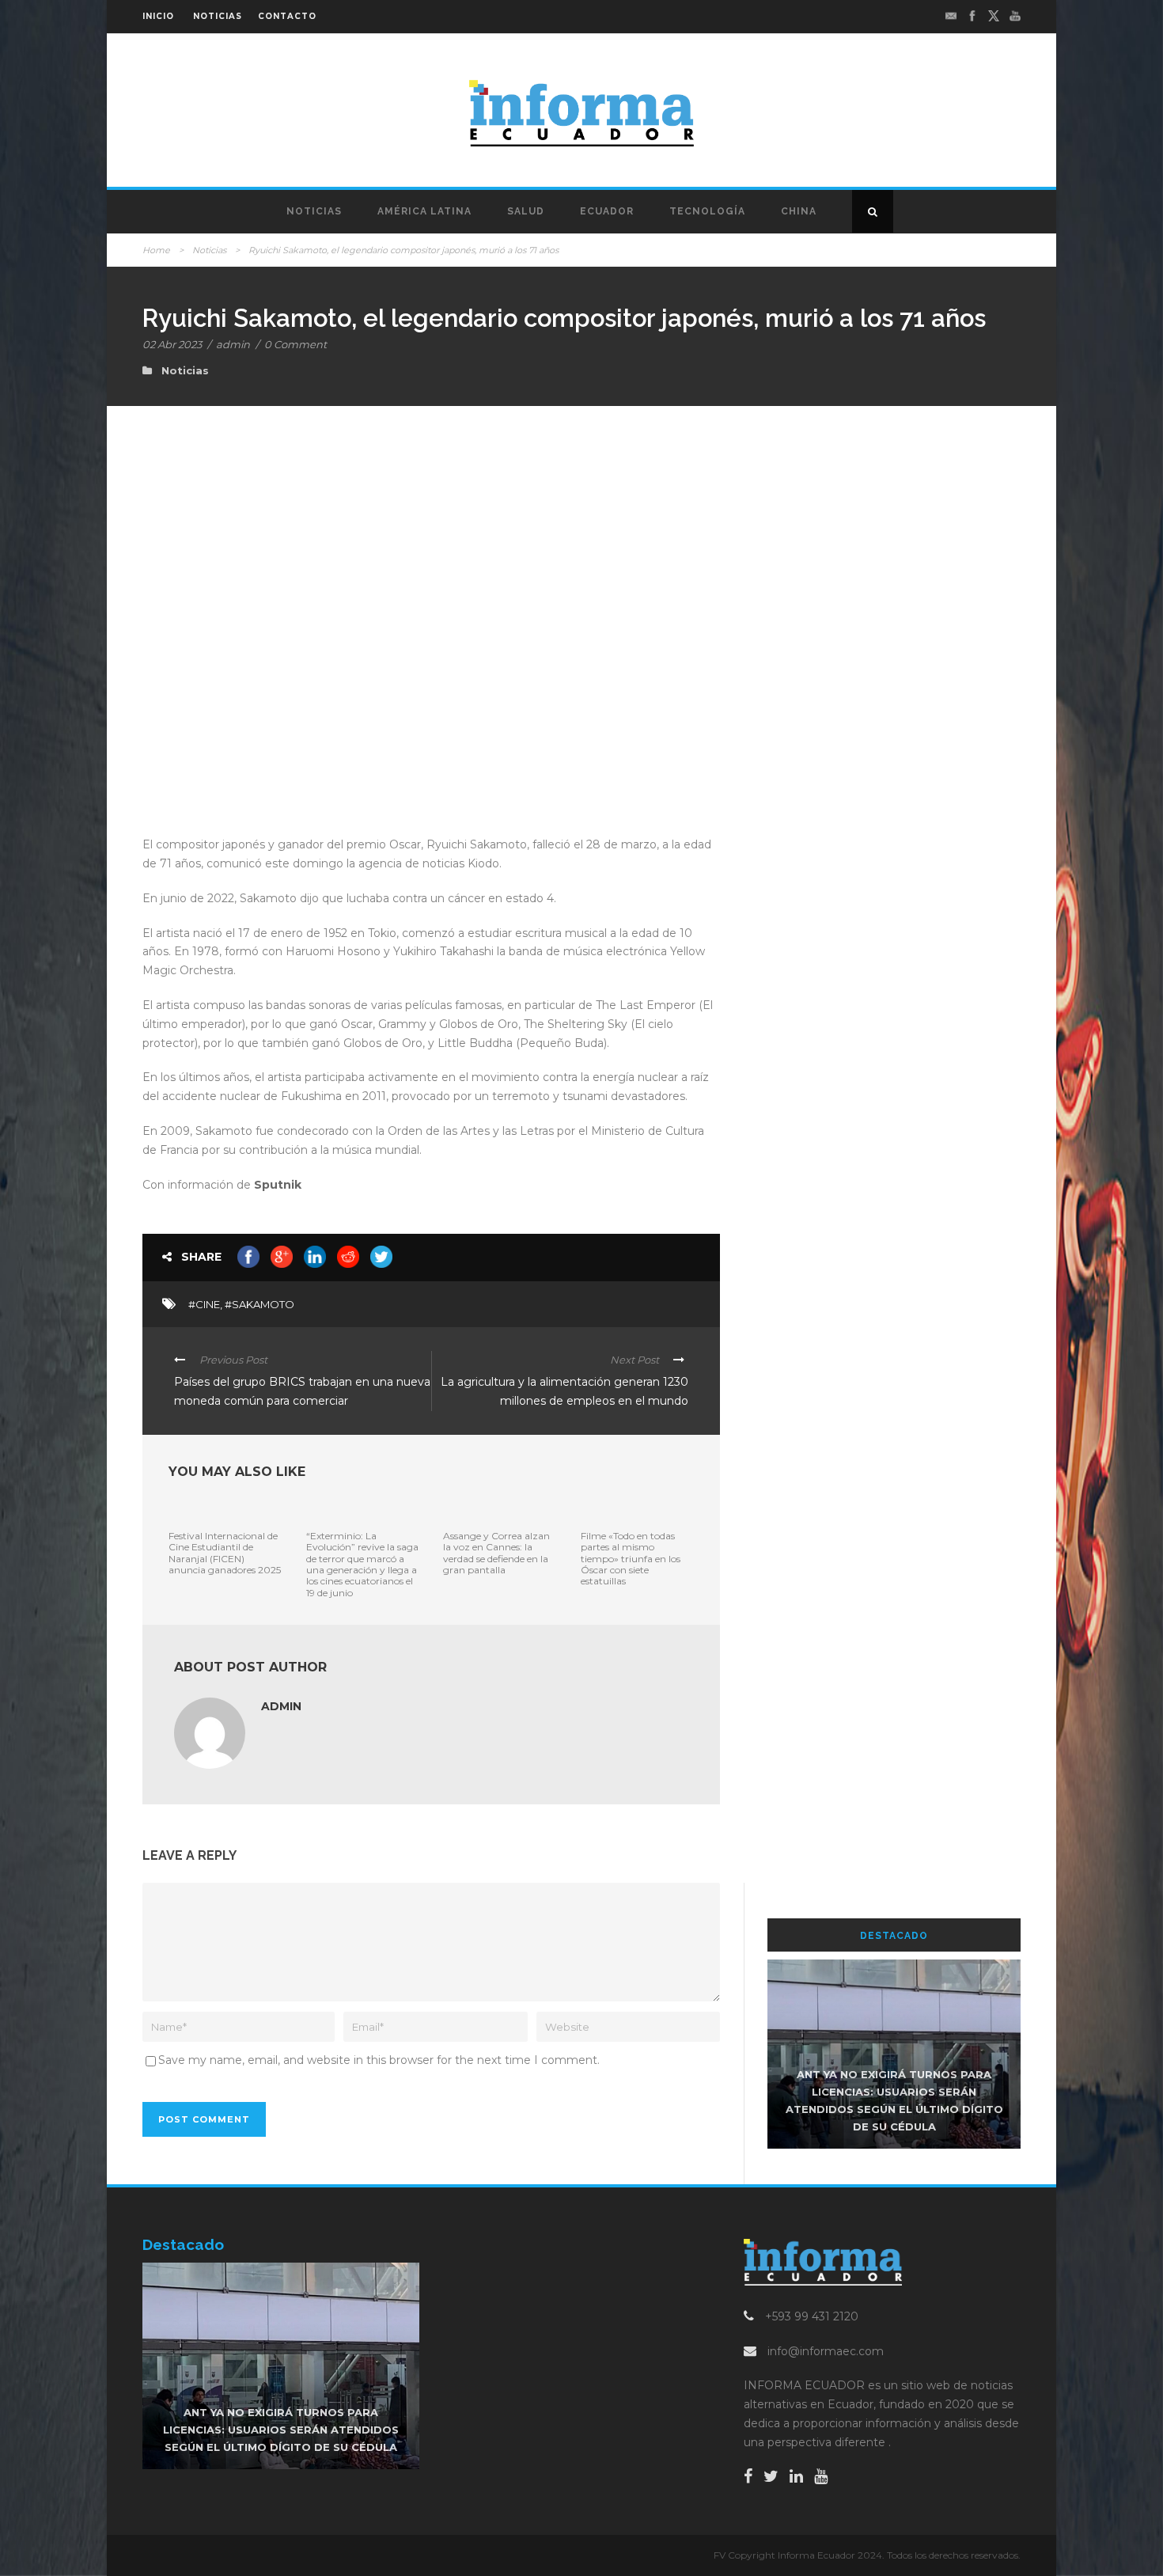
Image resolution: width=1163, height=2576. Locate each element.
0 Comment (295, 344)
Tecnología (707, 211)
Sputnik (278, 1185)
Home (156, 250)
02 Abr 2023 (172, 344)
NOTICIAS (218, 16)
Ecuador (607, 211)
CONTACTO (287, 16)
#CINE (204, 1304)
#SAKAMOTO (259, 1304)
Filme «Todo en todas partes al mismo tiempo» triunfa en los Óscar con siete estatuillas (631, 1559)
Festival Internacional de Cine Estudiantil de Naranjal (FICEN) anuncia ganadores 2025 (225, 1553)
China (799, 211)
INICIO (158, 16)
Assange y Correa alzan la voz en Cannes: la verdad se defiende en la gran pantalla (496, 1553)
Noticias (314, 211)
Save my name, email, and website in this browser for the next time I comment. (379, 2060)
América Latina (424, 211)
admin (233, 344)
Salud (526, 211)
